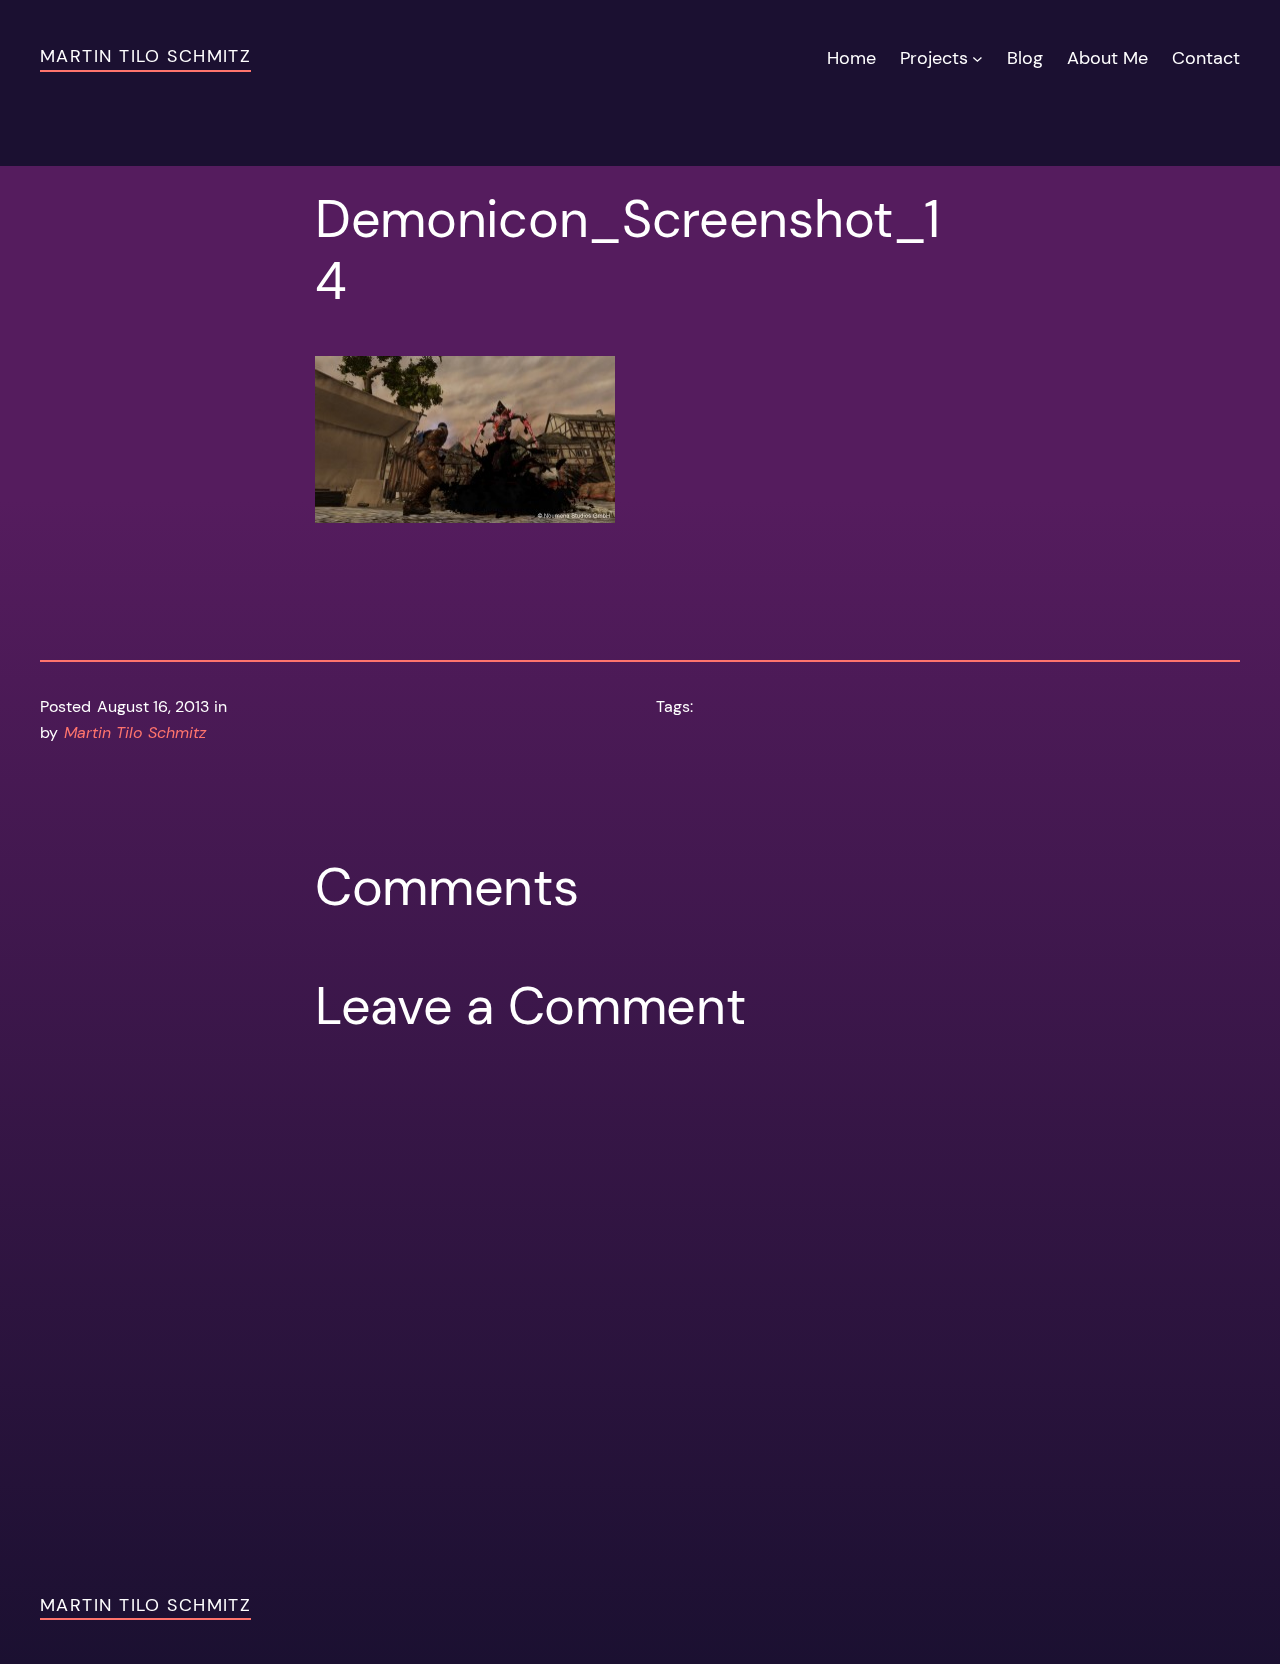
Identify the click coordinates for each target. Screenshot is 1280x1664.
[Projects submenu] (977, 58)
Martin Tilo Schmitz (145, 56)
